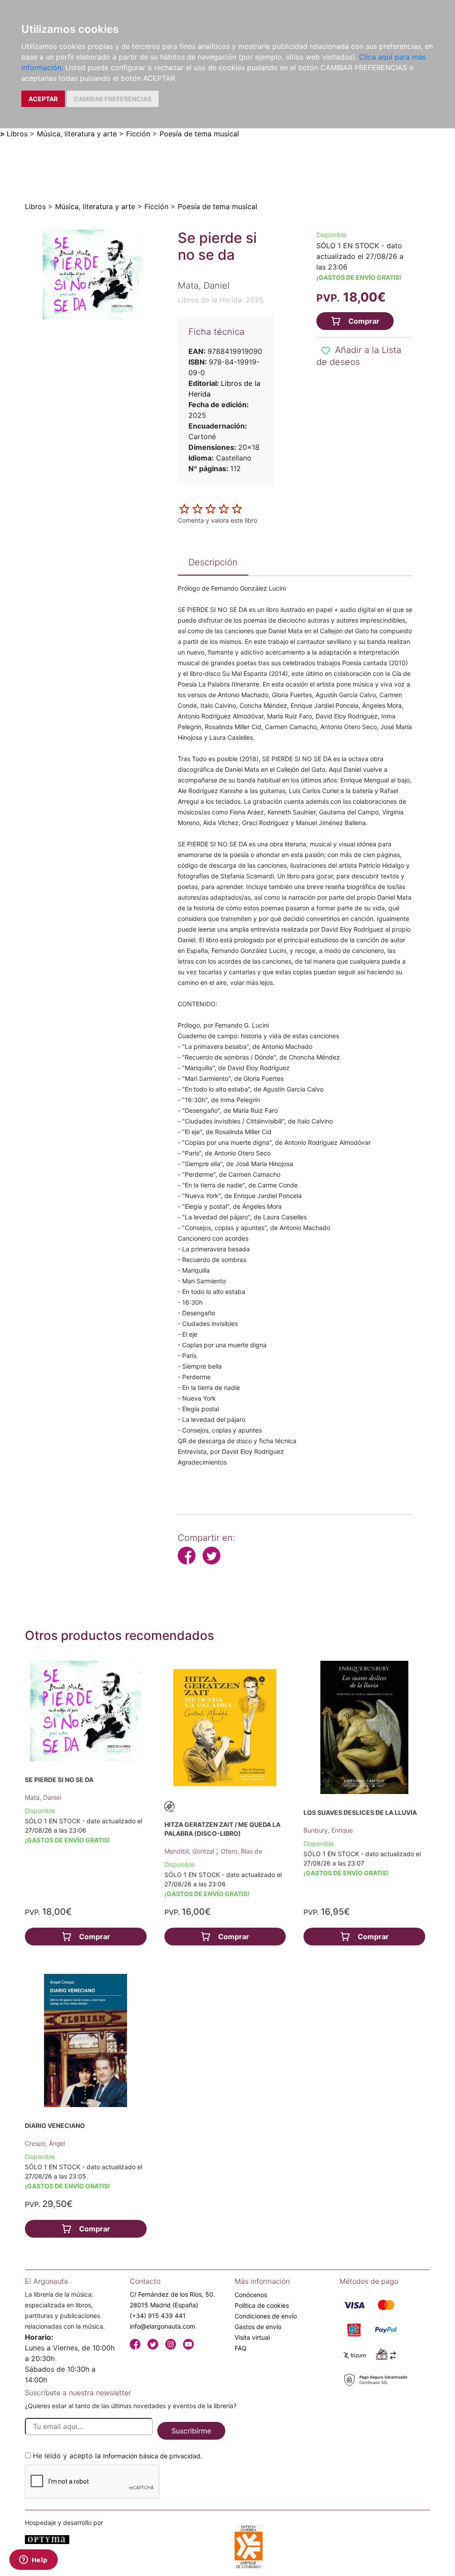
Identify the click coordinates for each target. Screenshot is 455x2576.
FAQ (241, 2348)
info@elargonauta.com (162, 2326)
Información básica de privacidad (152, 2456)
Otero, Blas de (241, 1851)
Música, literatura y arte (77, 134)
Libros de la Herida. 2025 (221, 300)
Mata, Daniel (43, 1797)
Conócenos (251, 2295)
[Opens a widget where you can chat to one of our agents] (33, 2560)
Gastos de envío (258, 2327)
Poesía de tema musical (199, 134)
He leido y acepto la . (118, 2456)
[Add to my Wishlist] (326, 351)
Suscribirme (191, 2431)
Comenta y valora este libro (218, 520)
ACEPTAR (43, 99)
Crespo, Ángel (45, 2143)
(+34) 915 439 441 (158, 2316)
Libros (17, 134)
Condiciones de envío (266, 2316)
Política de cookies (262, 2305)
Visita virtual (252, 2337)
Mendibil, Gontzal (190, 1851)
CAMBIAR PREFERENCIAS (113, 99)
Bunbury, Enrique (328, 1830)
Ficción (138, 134)
